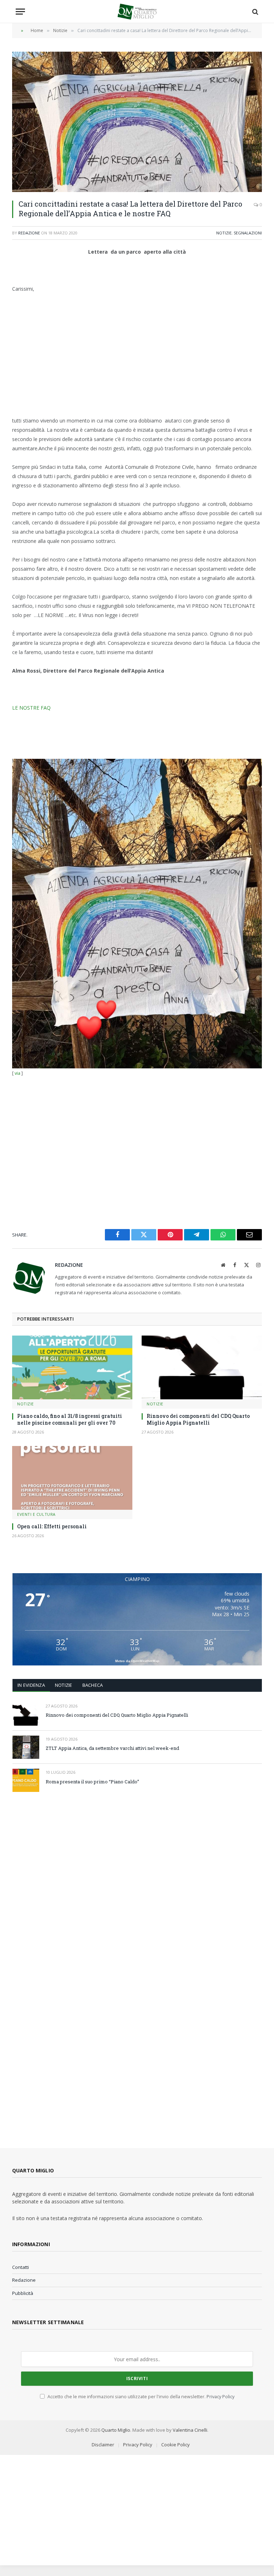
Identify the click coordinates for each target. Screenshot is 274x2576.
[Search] (255, 12)
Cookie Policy (176, 2445)
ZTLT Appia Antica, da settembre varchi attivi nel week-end (112, 1748)
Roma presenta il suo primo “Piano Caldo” (92, 1782)
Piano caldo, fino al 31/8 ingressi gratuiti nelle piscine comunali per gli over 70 (70, 1419)
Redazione (29, 233)
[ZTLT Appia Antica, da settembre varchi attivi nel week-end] (26, 1747)
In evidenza (31, 1685)
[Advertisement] (137, 355)
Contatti (21, 2267)
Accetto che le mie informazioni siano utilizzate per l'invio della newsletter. (140, 2397)
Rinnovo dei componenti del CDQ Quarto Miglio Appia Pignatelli (198, 1419)
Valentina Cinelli (190, 2430)
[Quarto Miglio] (137, 12)
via (17, 1073)
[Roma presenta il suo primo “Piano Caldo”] (26, 1780)
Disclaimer (103, 2445)
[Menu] (20, 12)
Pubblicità (23, 2293)
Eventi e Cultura (36, 1514)
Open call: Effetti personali (52, 1526)
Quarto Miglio (116, 2430)
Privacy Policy (220, 2397)
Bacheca (93, 1685)
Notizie (224, 233)
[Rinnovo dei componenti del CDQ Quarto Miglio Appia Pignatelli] (202, 1367)
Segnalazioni (248, 233)
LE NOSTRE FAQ (31, 708)
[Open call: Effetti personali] (72, 1478)
